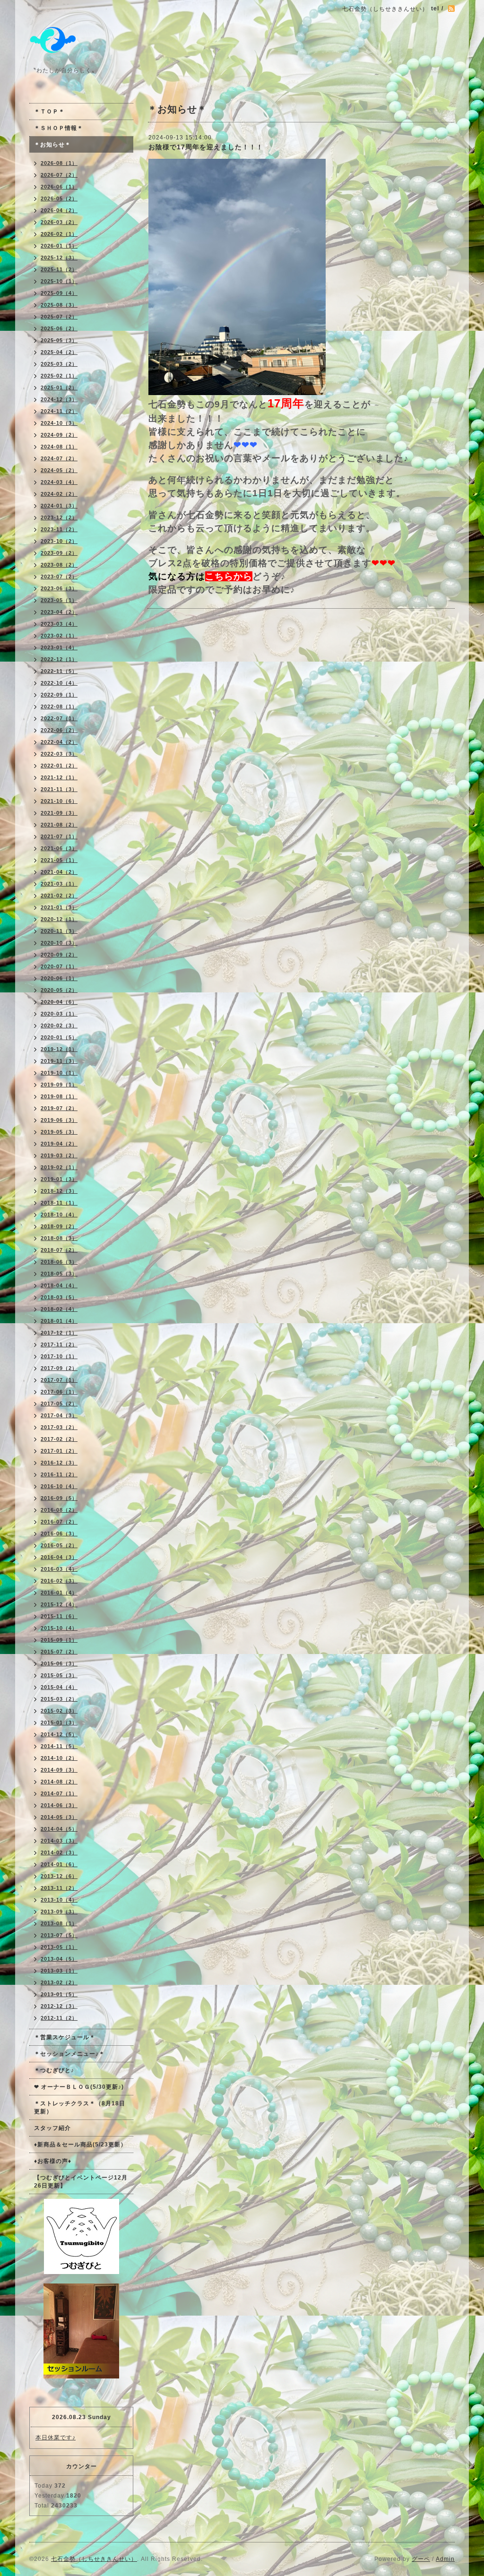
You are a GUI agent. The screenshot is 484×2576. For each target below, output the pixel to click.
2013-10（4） (59, 1900)
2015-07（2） (59, 1652)
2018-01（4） (59, 1321)
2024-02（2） (59, 494)
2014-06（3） (59, 1805)
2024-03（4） (59, 482)
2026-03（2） (59, 222)
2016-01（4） (59, 1593)
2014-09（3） (59, 1770)
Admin (445, 2559)
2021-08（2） (59, 825)
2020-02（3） (59, 1025)
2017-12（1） (59, 1333)
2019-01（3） (59, 1179)
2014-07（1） (59, 1793)
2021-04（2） (59, 872)
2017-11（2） (59, 1344)
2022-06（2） (59, 730)
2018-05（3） (59, 1274)
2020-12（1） (59, 919)
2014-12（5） (59, 1734)
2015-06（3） (59, 1663)
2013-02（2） (59, 1982)
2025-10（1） (59, 281)
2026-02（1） (59, 234)
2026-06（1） (59, 187)
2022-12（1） (59, 659)
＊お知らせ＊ (52, 145)
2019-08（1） (59, 1096)
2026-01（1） (59, 246)
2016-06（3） (59, 1534)
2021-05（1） (59, 860)
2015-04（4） (59, 1687)
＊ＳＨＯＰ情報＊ (59, 128)
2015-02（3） (59, 1711)
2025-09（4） (59, 293)
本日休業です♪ (56, 2438)
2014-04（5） (59, 1829)
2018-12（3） (59, 1191)
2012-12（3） (59, 2006)
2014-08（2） (59, 1782)
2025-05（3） (59, 340)
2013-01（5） (59, 1994)
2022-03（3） (59, 754)
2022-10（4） (59, 683)
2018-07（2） (59, 1250)
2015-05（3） (59, 1675)
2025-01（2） (59, 388)
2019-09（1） (59, 1085)
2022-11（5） (59, 671)
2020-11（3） (59, 931)
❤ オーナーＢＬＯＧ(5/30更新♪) (79, 2087)
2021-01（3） (59, 907)
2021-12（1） (59, 777)
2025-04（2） (59, 352)
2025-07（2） (59, 317)
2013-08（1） (59, 1923)
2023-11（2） (59, 529)
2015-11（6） (59, 1616)
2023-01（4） (59, 647)
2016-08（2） (59, 1510)
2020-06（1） (59, 978)
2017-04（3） (59, 1415)
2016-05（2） (59, 1545)
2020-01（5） (59, 1037)
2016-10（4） (59, 1486)
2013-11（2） (59, 1888)
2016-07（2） (59, 1522)
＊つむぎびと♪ (54, 2070)
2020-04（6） (59, 1002)
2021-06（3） (59, 848)
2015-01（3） (59, 1723)
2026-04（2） (59, 210)
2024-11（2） (59, 411)
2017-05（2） (59, 1404)
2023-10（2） (59, 541)
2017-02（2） (59, 1439)
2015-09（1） (59, 1640)
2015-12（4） (59, 1604)
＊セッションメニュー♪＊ (69, 2054)
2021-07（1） (59, 836)
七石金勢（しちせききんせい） (94, 2559)
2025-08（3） (59, 305)
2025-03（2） (59, 364)
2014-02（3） (59, 1852)
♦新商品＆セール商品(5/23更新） (80, 2145)
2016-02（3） (59, 1581)
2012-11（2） (59, 2018)
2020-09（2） (59, 955)
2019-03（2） (59, 1155)
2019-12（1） (59, 1049)
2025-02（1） (59, 376)
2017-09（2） (59, 1368)
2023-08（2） (59, 565)
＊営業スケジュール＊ (65, 2037)
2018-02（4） (59, 1309)
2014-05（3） (59, 1817)
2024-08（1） (59, 447)
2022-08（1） (59, 706)
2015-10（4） (59, 1628)
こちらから (229, 576)
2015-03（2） (59, 1699)
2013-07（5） (59, 1935)
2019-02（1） (59, 1167)
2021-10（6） (59, 801)
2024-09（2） (59, 435)
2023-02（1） (59, 636)
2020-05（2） (59, 990)
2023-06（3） (59, 588)
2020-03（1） (59, 1014)
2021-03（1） (59, 884)
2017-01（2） (59, 1451)
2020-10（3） (59, 943)
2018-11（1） (59, 1203)
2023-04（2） (59, 612)
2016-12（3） (59, 1463)
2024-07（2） (59, 458)
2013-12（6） (59, 1876)
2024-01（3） (59, 506)
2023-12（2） (59, 517)
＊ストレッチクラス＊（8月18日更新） (80, 2107)
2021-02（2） (59, 896)
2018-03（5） (59, 1297)
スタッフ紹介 (52, 2128)
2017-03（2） (59, 1427)
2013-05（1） (59, 1947)
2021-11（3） (59, 789)
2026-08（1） (59, 163)
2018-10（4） (59, 1215)
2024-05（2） (59, 470)
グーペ (421, 2559)
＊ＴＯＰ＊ (49, 112)
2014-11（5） (59, 1746)
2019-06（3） (59, 1120)
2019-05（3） (59, 1132)
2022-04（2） (59, 742)
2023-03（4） (59, 624)
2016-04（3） (59, 1557)
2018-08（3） (59, 1238)
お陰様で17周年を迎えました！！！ (206, 147)
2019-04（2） (59, 1144)
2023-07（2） (59, 577)
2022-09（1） (59, 695)
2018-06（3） (59, 1262)
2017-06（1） (59, 1392)
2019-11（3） (59, 1061)
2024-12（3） (59, 399)
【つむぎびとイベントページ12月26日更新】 (81, 2182)
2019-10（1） (59, 1073)
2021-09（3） (59, 813)
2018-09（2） (59, 1226)
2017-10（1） (59, 1356)
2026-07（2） (59, 175)
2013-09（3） (59, 1912)
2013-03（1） (59, 1971)
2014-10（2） (59, 1758)
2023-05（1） (59, 600)
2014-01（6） (59, 1864)
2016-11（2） (59, 1474)
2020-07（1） (59, 966)
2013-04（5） (59, 1959)
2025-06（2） (59, 328)
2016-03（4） (59, 1569)
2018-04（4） (59, 1285)
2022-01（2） (59, 766)
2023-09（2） (59, 553)
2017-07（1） (59, 1380)
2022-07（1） (59, 718)
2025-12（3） (59, 258)
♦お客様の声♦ (53, 2161)
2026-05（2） (59, 198)
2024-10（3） (59, 423)
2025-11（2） (59, 269)
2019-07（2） (59, 1108)
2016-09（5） (59, 1498)
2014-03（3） (59, 1841)
